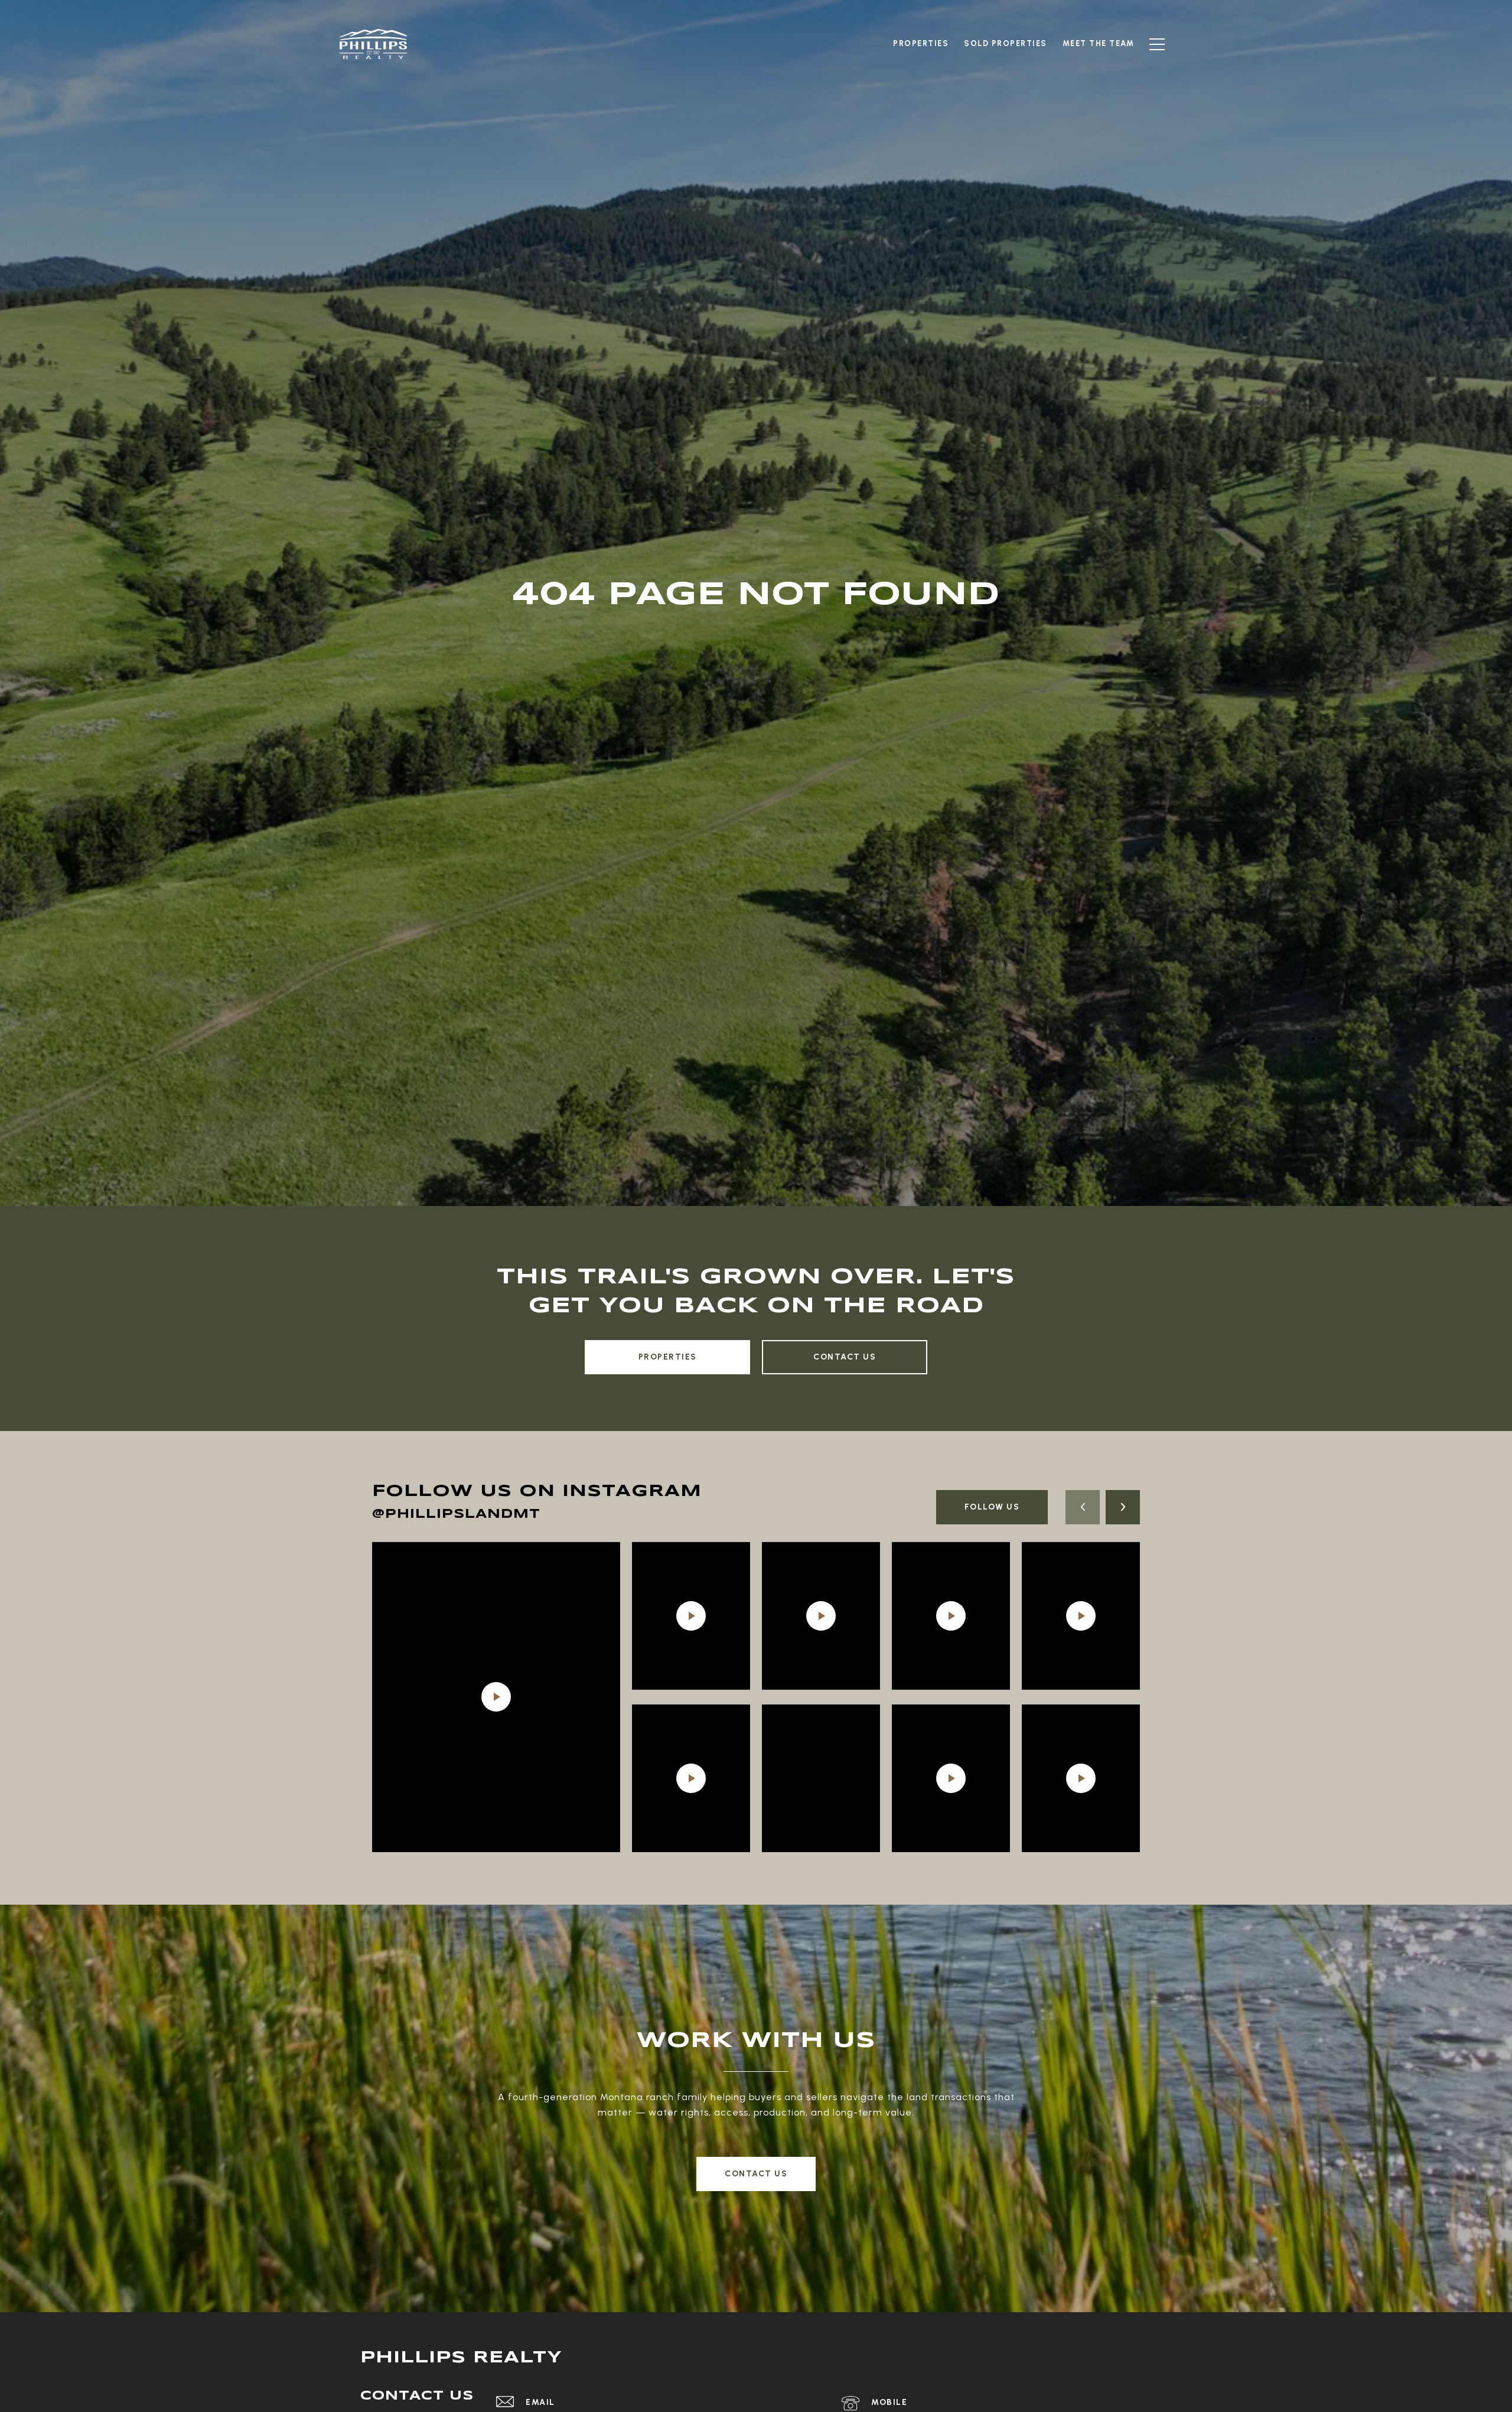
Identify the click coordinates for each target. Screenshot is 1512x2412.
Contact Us (845, 1357)
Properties (668, 1357)
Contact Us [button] (756, 2174)
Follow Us (992, 1507)
